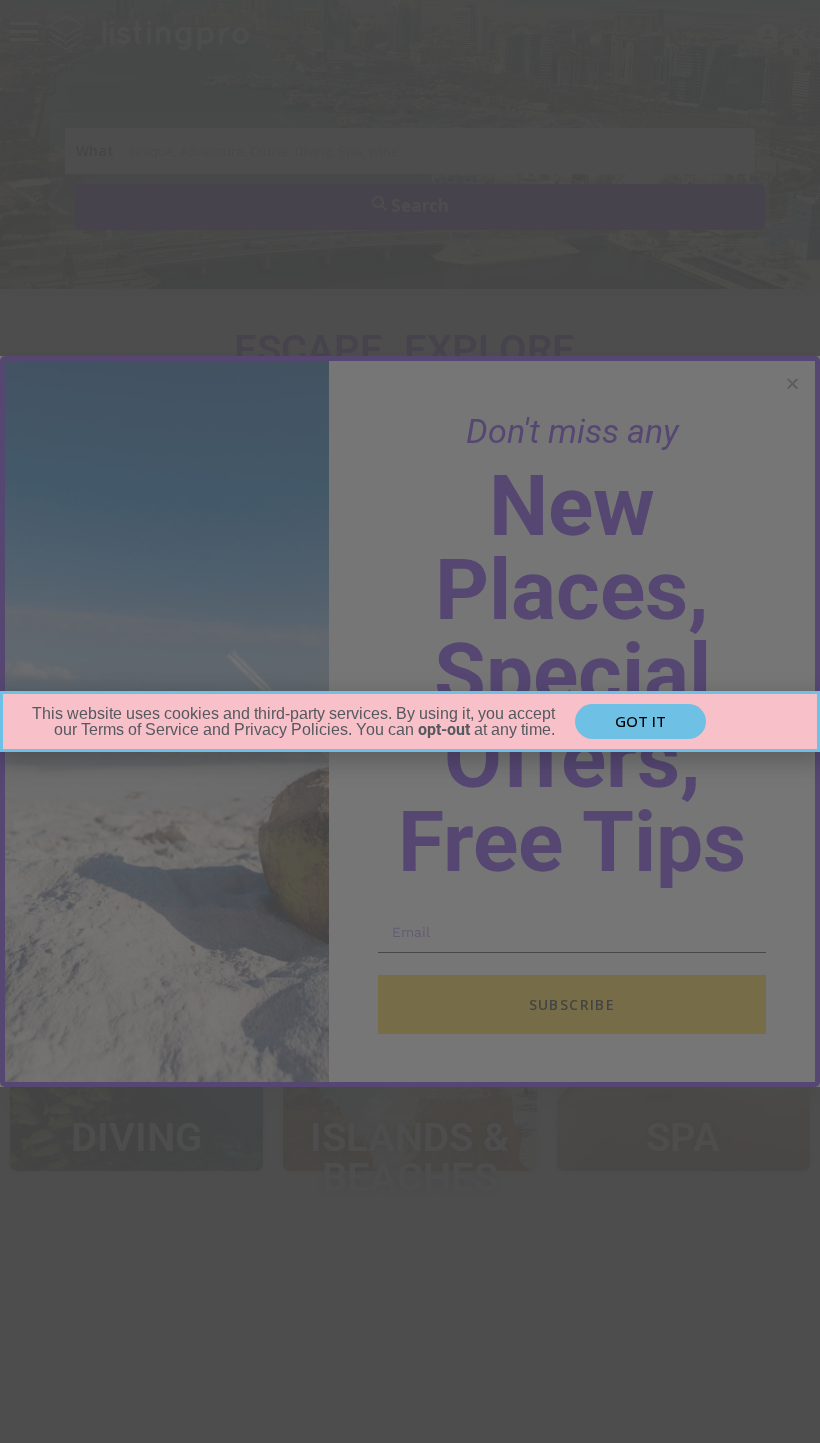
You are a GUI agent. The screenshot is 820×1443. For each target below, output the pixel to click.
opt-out (444, 729)
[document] (410, 721)
